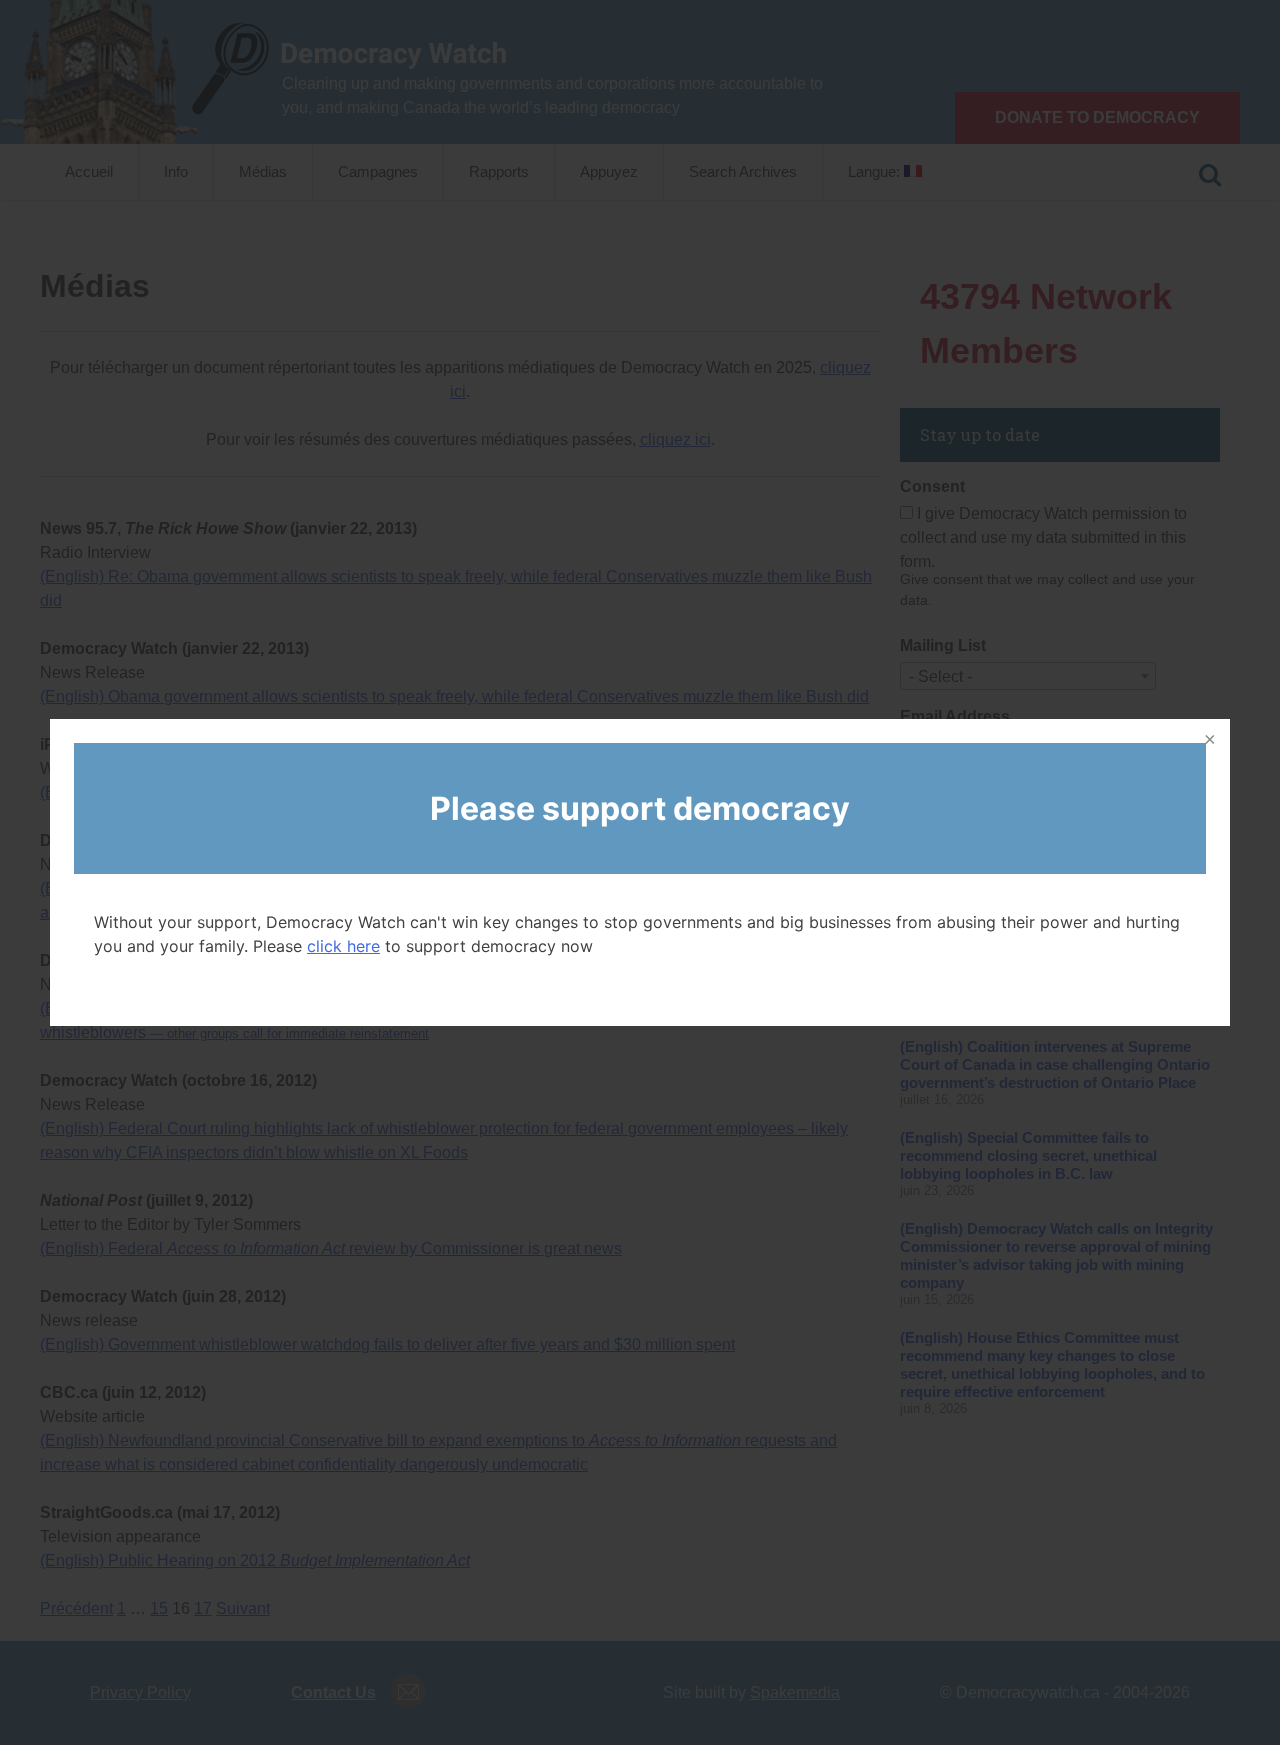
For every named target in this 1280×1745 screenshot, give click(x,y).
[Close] (1208, 741)
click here (343, 946)
